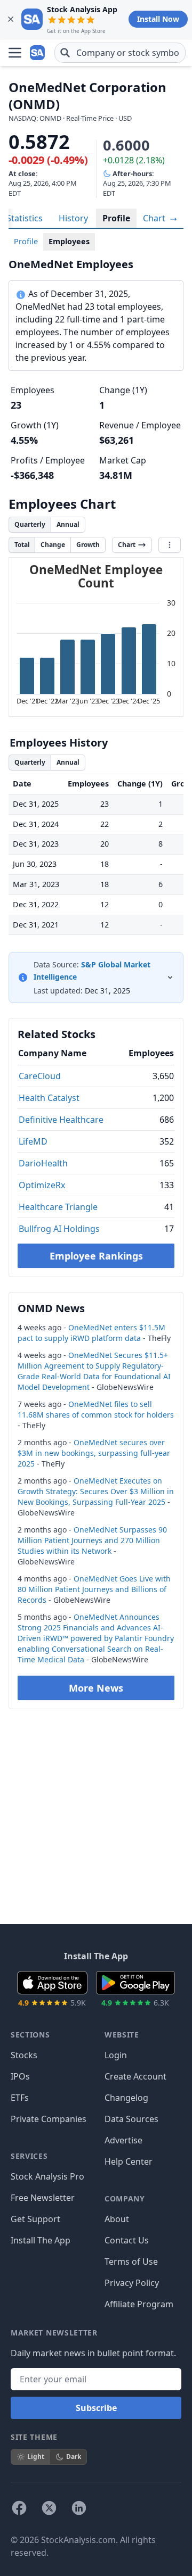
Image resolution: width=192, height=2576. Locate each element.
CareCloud (40, 1076)
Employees (69, 241)
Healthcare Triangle (58, 1207)
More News (96, 1688)
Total (22, 545)
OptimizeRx (42, 1185)
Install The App (41, 2240)
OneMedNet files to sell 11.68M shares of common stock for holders (96, 1409)
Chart (155, 218)
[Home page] (38, 53)
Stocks (24, 2055)
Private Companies (49, 2119)
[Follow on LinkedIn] (79, 2508)
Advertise (123, 2140)
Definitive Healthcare (61, 1120)
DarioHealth (43, 1163)
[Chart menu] (170, 545)
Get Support (35, 2219)
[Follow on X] (49, 2508)
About (117, 2219)
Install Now (158, 19)
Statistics (25, 218)
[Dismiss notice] (11, 19)
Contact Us (127, 2240)
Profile (116, 218)
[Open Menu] (15, 53)
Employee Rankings (96, 1256)
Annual (68, 524)
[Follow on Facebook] (19, 2508)
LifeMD (33, 1141)
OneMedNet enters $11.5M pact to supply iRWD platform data (91, 1333)
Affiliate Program (139, 2304)
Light (36, 2457)
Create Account (135, 2076)
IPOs (20, 2076)
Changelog (126, 2098)
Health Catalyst (49, 1098)
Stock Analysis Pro (47, 2176)
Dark (74, 2457)
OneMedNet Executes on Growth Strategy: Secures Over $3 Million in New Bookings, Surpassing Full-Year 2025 (96, 1491)
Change (53, 545)
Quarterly (30, 524)
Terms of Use (131, 2262)
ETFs (20, 2098)
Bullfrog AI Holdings (59, 1229)
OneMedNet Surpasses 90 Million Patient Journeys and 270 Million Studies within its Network (92, 1540)
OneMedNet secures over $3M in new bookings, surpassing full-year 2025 (94, 1453)
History (73, 218)
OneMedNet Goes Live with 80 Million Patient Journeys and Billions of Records (94, 1589)
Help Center (129, 2161)
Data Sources (131, 2119)
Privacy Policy (132, 2283)
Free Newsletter (43, 2198)
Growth (88, 545)
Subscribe (96, 2408)
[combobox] (120, 53)
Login (116, 2055)
